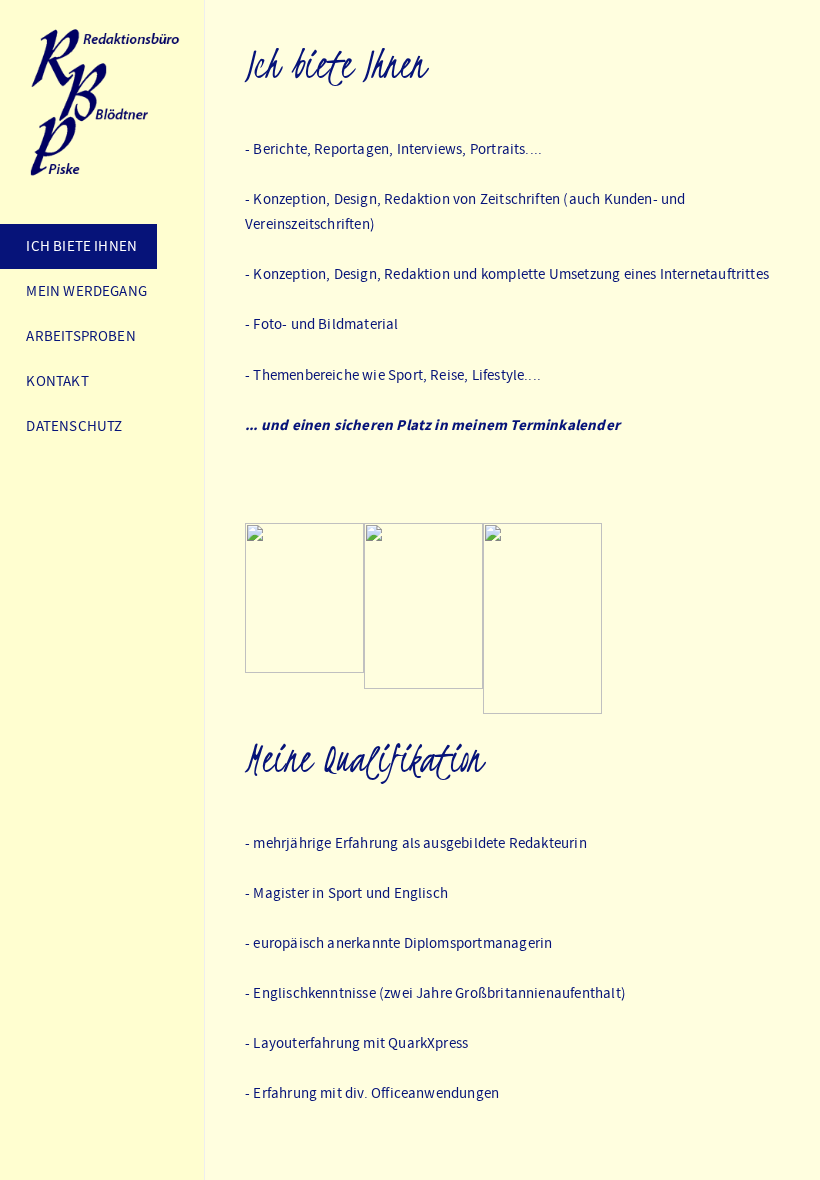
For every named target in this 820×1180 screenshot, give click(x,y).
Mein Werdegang (83, 291)
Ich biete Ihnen (78, 246)
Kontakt (54, 381)
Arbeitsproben (78, 336)
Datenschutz (71, 426)
